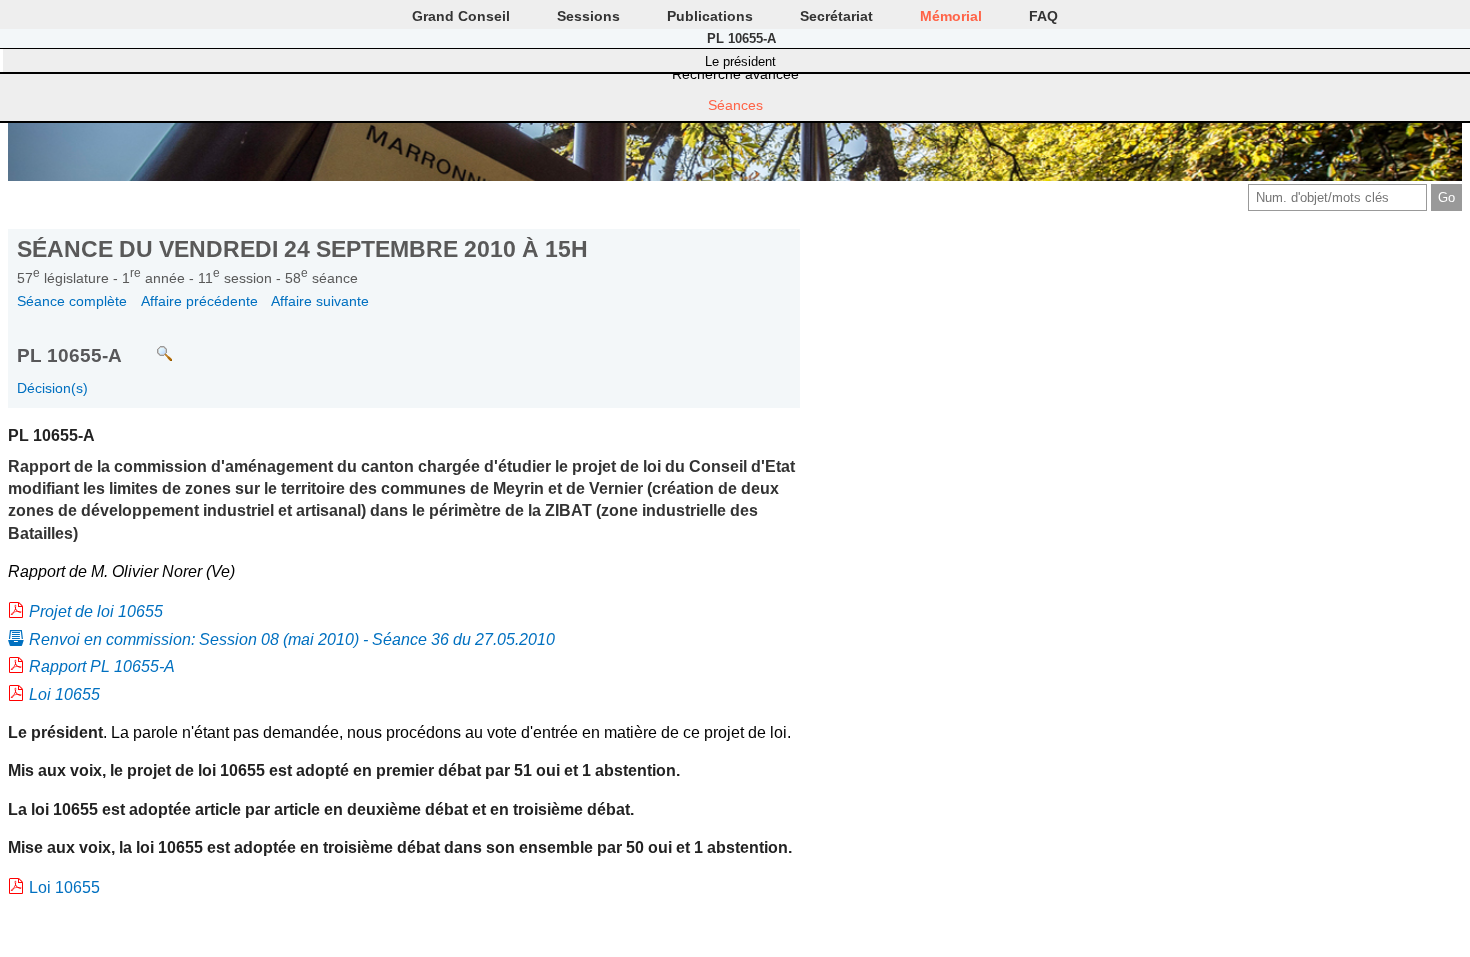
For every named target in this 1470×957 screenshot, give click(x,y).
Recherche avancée (735, 74)
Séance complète (72, 301)
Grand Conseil (461, 16)
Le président (740, 61)
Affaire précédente (199, 301)
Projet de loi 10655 (96, 611)
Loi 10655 (64, 694)
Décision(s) (52, 388)
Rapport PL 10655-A (102, 666)
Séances (735, 105)
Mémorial (951, 16)
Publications (710, 16)
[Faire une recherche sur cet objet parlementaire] (149, 344)
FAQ (1043, 16)
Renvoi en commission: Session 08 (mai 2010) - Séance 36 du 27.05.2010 (292, 639)
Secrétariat (836, 16)
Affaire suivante (320, 301)
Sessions (588, 16)
